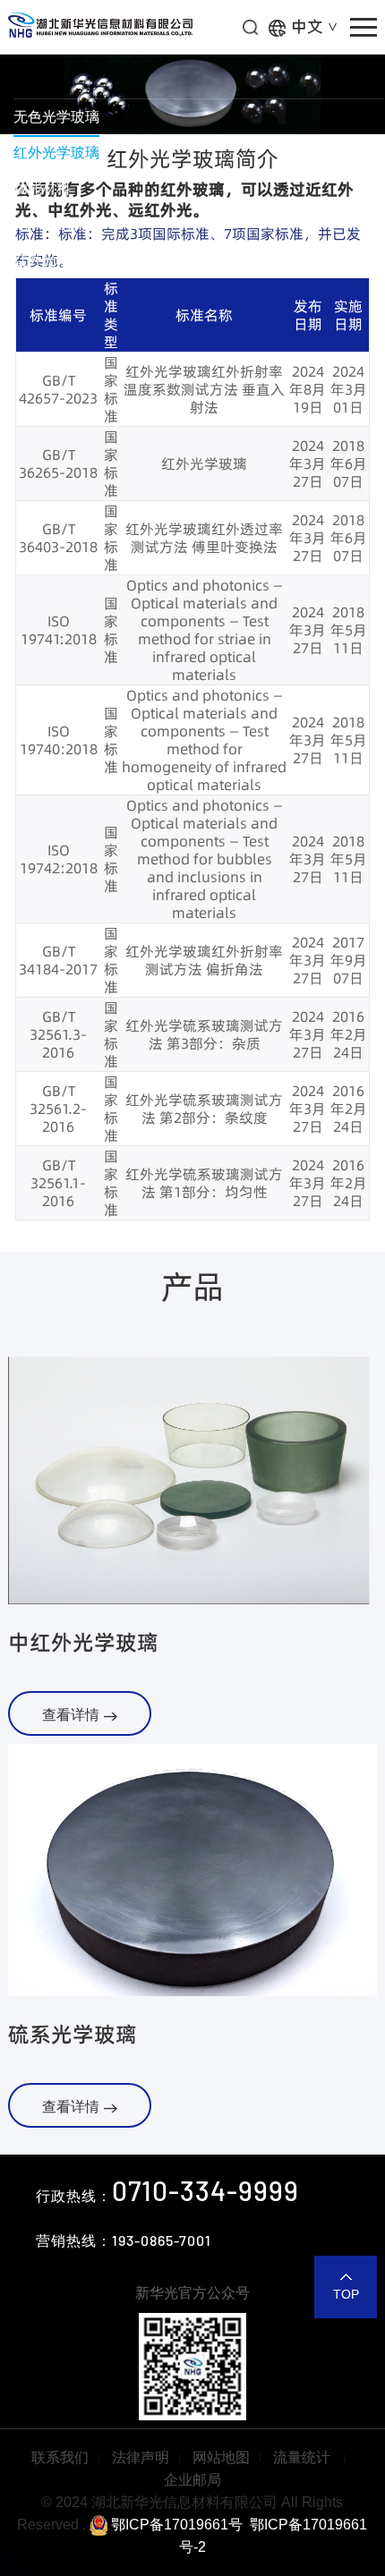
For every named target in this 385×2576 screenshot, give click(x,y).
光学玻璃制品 (56, 224)
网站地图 (221, 2457)
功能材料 (42, 188)
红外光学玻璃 (56, 153)
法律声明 (141, 2457)
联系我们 (60, 2457)
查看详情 (71, 1715)
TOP (346, 2294)
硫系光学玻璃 (73, 2034)
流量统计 (304, 2457)
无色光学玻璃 (56, 117)
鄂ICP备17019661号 (175, 2525)
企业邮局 (192, 2480)
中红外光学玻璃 (83, 1642)
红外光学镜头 (56, 260)
